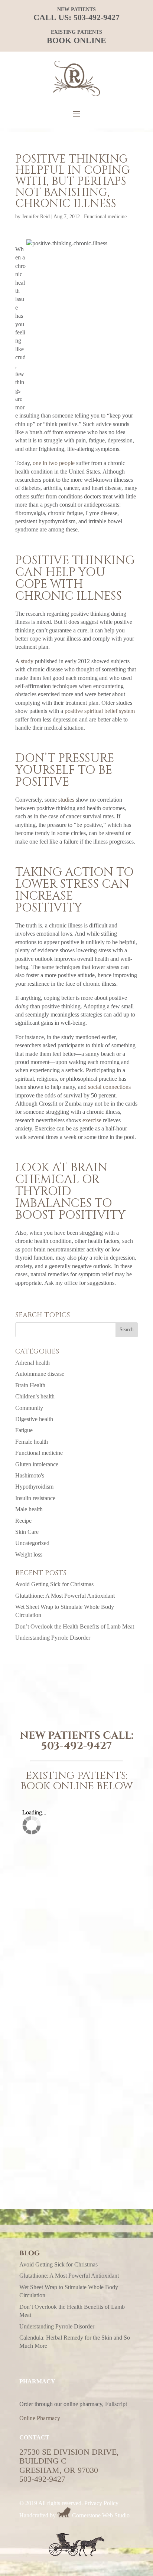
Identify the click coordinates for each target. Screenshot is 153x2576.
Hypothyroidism (34, 1487)
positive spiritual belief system (100, 711)
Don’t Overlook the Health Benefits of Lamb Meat (75, 1626)
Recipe (23, 1521)
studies (66, 800)
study (27, 661)
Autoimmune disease (40, 1374)
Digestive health (34, 1419)
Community (29, 1408)
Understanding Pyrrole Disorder (53, 1638)
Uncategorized (32, 1543)
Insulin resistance (35, 1498)
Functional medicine (105, 217)
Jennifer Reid (36, 217)
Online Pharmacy (40, 2418)
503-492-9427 (97, 17)
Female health (32, 1442)
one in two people (54, 463)
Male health (29, 1509)
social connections (109, 1087)
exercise (92, 1120)
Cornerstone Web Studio (101, 2515)
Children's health (35, 1396)
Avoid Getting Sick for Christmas (54, 1584)
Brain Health (30, 1385)
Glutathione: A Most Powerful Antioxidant (65, 1596)
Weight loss (29, 1554)
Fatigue (24, 1430)
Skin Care (27, 1532)
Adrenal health (32, 1363)
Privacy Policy (101, 2503)
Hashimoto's (30, 1475)
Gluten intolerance (37, 1464)
